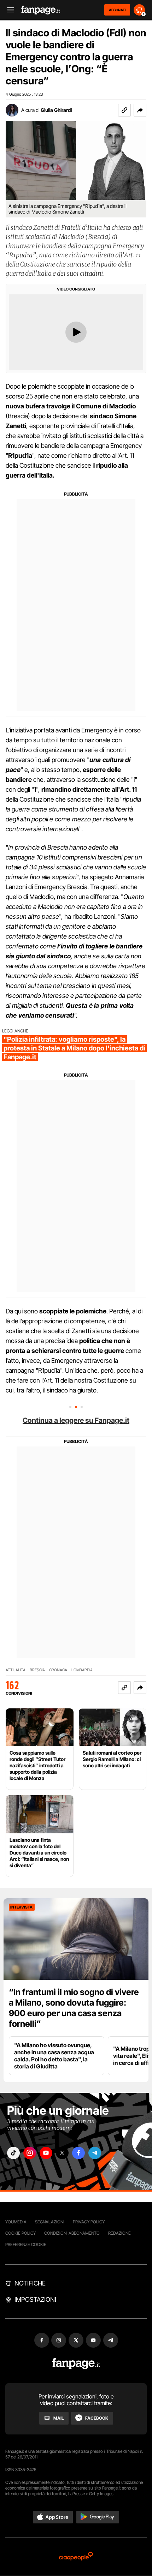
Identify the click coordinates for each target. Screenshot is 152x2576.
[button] (140, 110)
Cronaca (58, 1670)
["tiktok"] (13, 2153)
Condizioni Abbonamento (72, 2233)
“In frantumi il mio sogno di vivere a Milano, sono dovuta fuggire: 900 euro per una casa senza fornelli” (74, 2008)
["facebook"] (78, 2153)
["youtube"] (46, 2153)
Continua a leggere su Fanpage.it (76, 1420)
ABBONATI (117, 10)
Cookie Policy (21, 2233)
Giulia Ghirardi (56, 110)
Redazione (119, 2233)
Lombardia (82, 1670)
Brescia (37, 1670)
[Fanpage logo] (41, 10)
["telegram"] (95, 2153)
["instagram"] (30, 2153)
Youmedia (16, 2222)
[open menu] (8, 10)
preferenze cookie (26, 2244)
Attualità (16, 1670)
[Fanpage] (76, 2364)
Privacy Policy (89, 2222)
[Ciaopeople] (76, 2557)
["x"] (62, 2153)
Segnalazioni (50, 2222)
